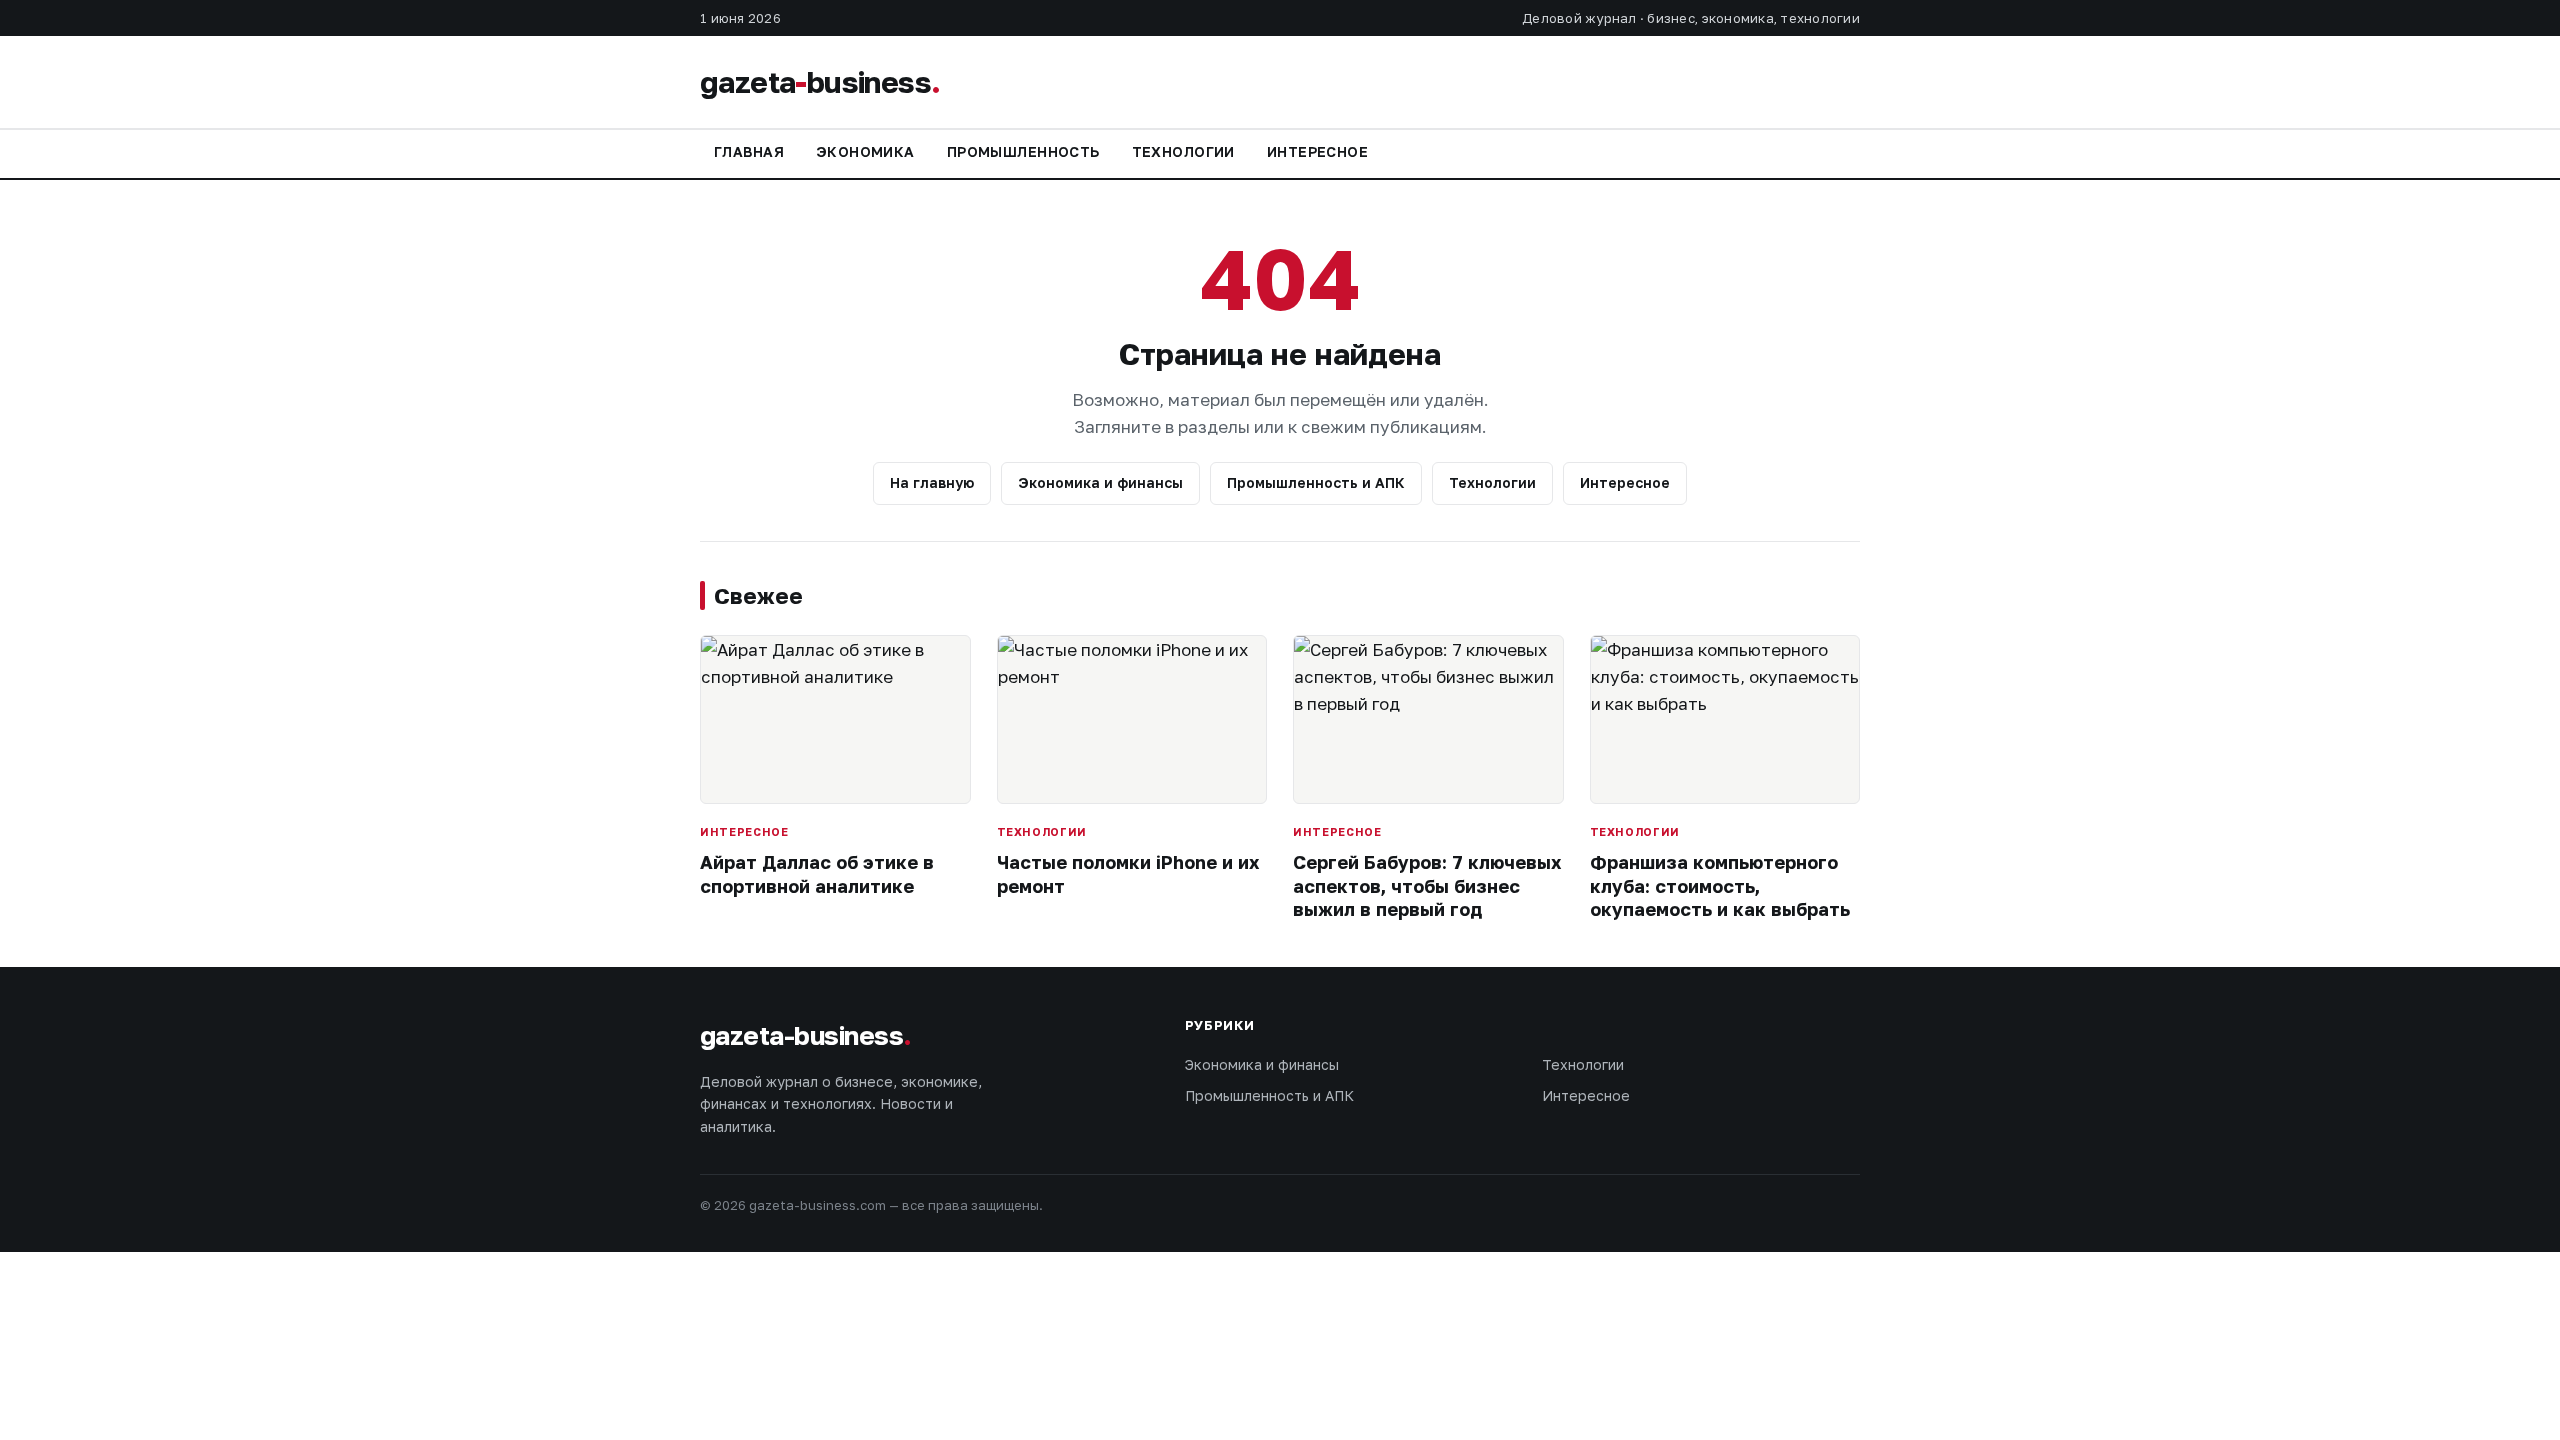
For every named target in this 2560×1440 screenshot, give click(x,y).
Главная (749, 151)
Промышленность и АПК (1316, 482)
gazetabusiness (820, 82)
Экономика (865, 151)
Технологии (1183, 151)
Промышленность (1023, 151)
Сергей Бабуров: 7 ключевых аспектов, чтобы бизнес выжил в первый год (1427, 885)
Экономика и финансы (1100, 482)
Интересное (1317, 151)
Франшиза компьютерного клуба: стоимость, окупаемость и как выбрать (1720, 885)
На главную (932, 482)
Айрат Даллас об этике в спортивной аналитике (817, 873)
